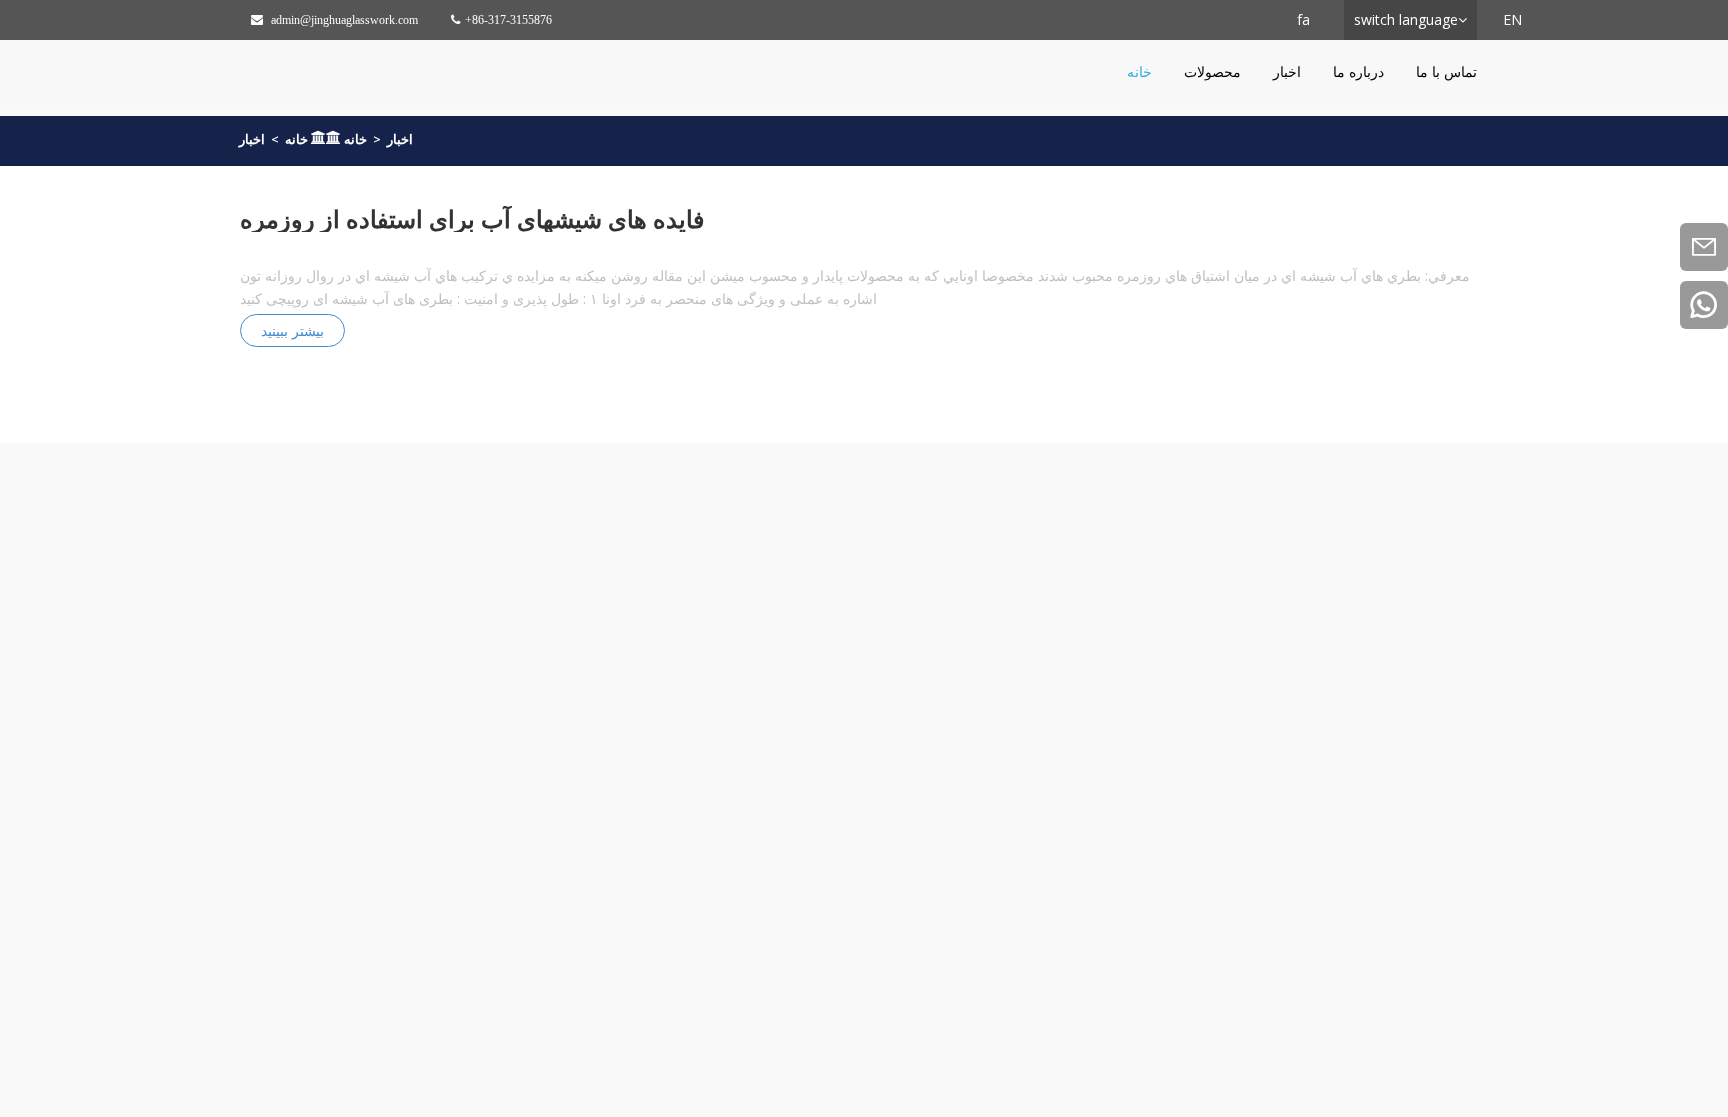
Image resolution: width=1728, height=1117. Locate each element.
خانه (1139, 71)
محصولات (1212, 71)
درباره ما (1358, 71)
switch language (1406, 19)
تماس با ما (1446, 71)
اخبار (1287, 71)
